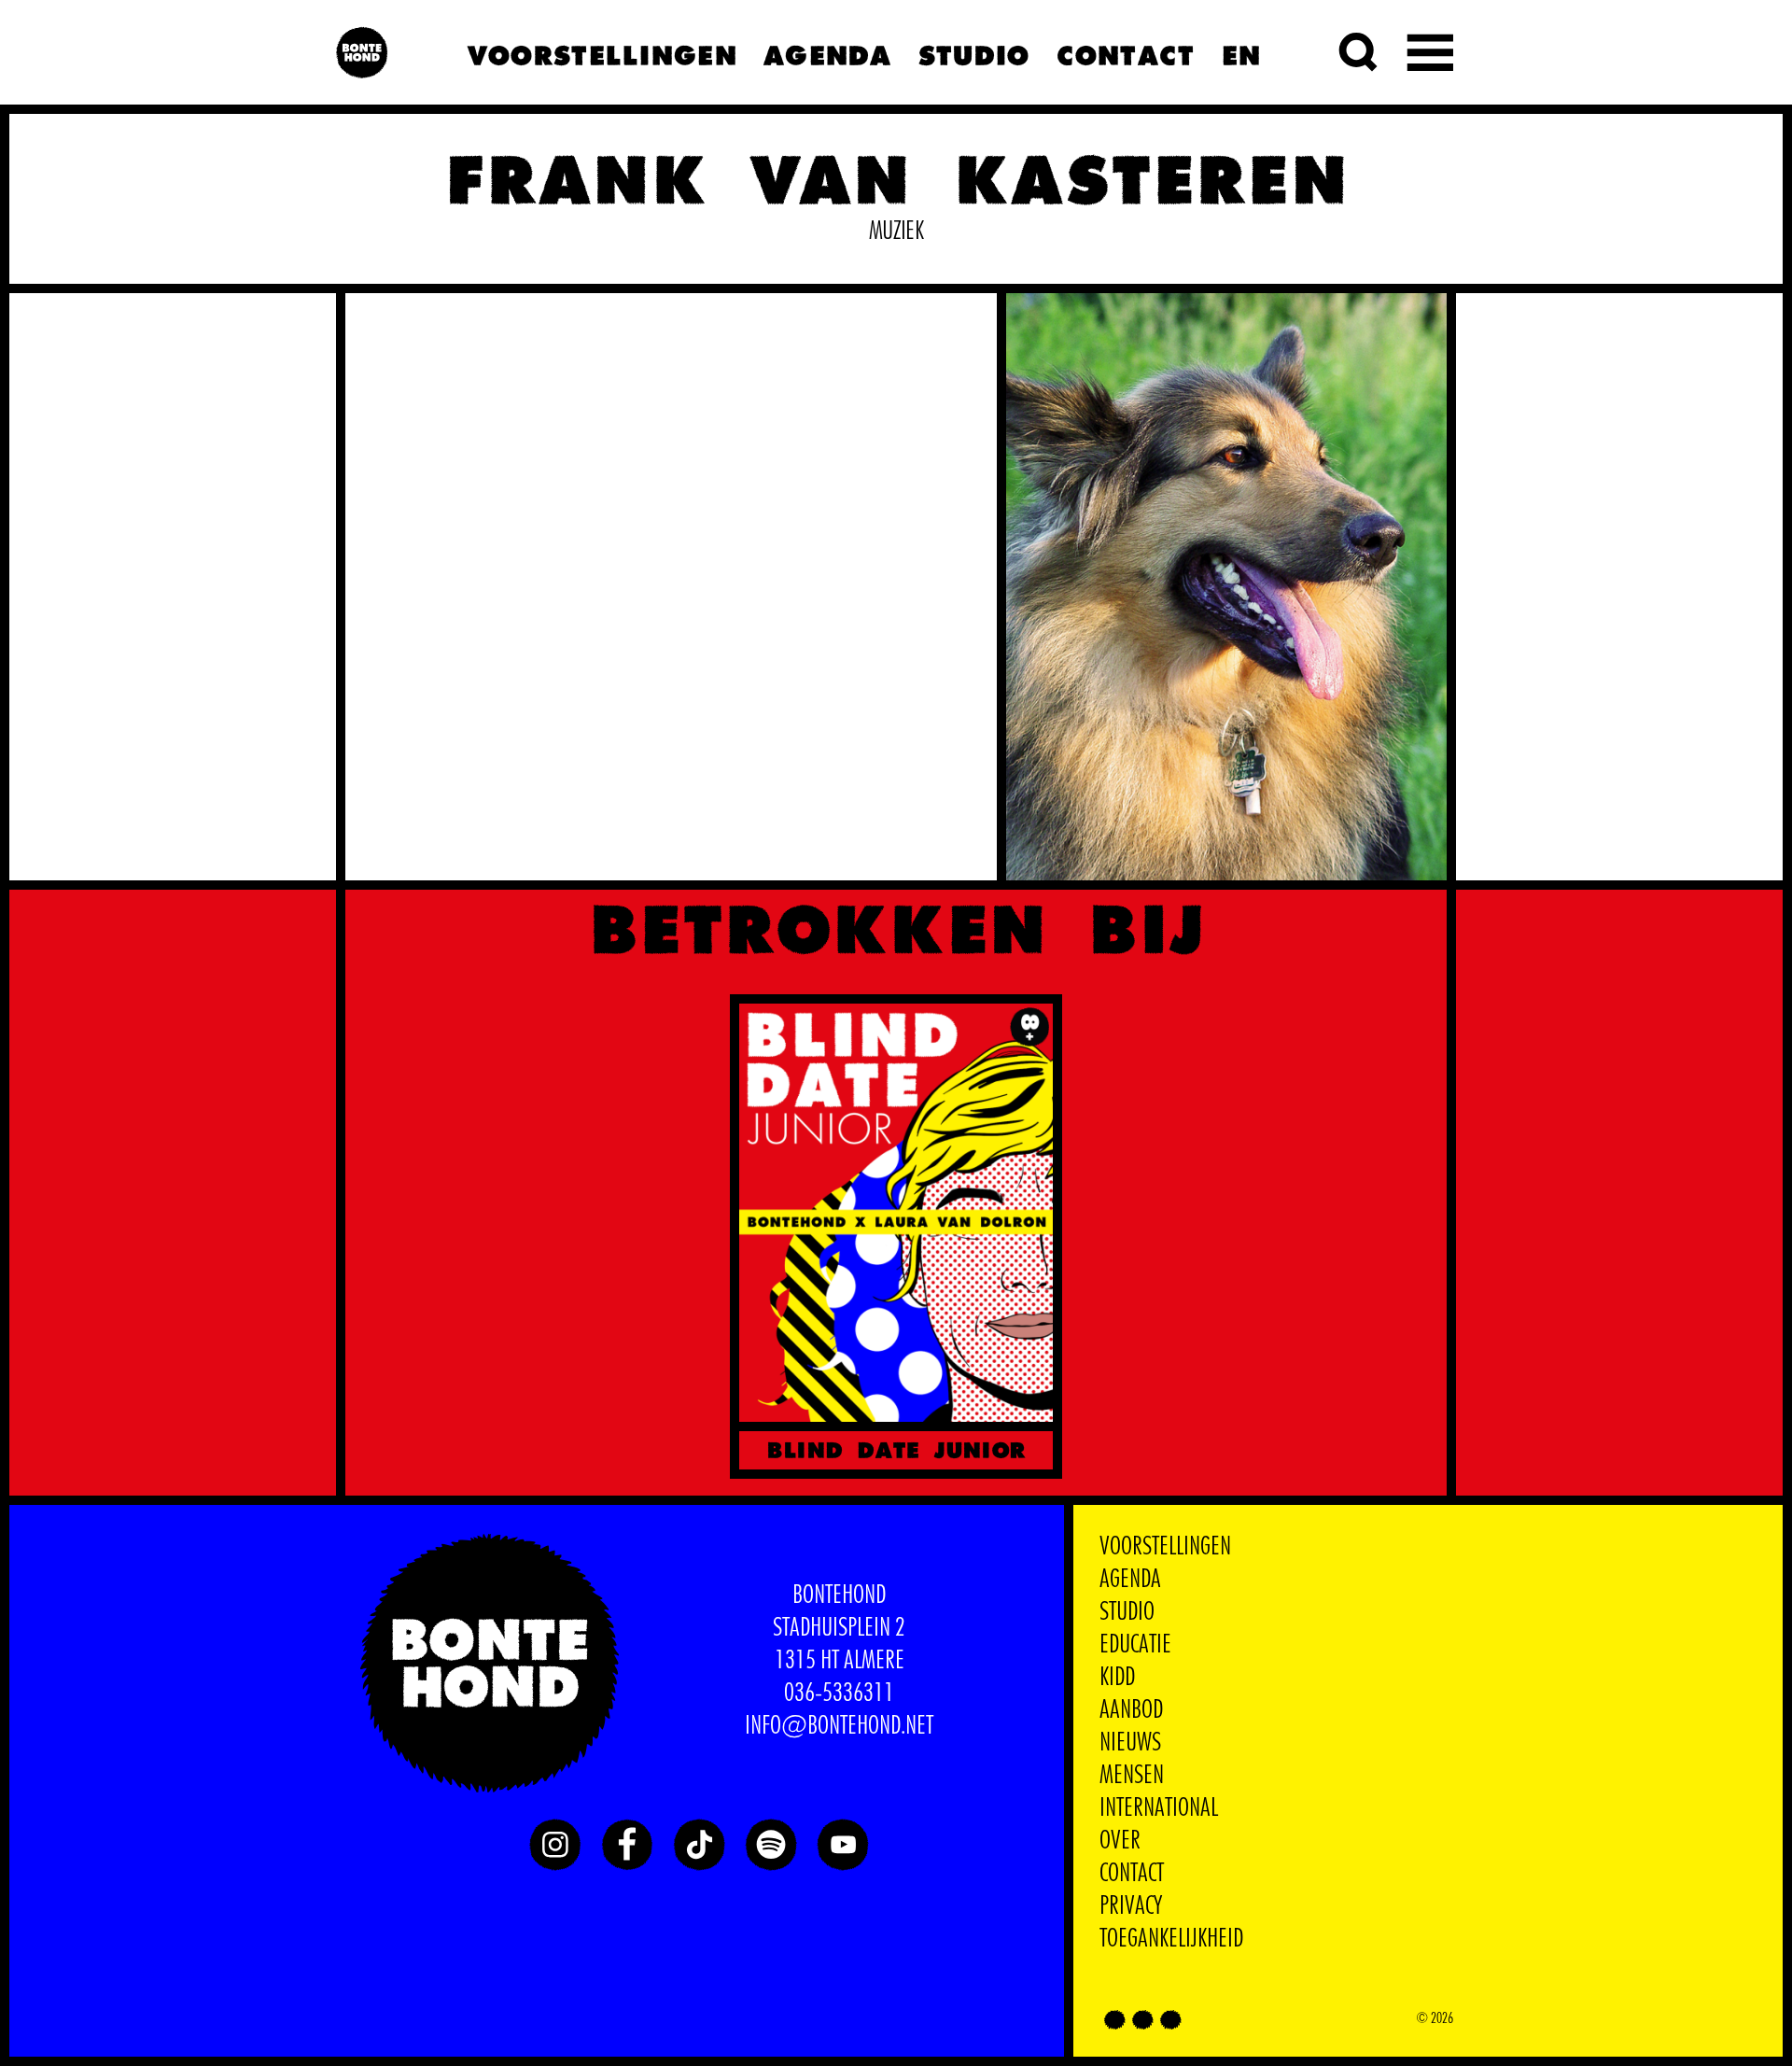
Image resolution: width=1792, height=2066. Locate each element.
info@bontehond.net (839, 1726)
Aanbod (1131, 1710)
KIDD (1117, 1678)
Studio (973, 53)
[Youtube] (843, 1845)
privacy (1131, 1906)
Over (1120, 1841)
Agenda (827, 53)
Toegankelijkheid (1171, 1939)
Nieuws (1130, 1743)
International (1159, 1808)
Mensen (1132, 1776)
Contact (1125, 53)
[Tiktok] (699, 1845)
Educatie (1135, 1645)
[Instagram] (555, 1845)
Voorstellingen (602, 53)
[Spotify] (771, 1845)
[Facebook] (627, 1845)
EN (1241, 53)
